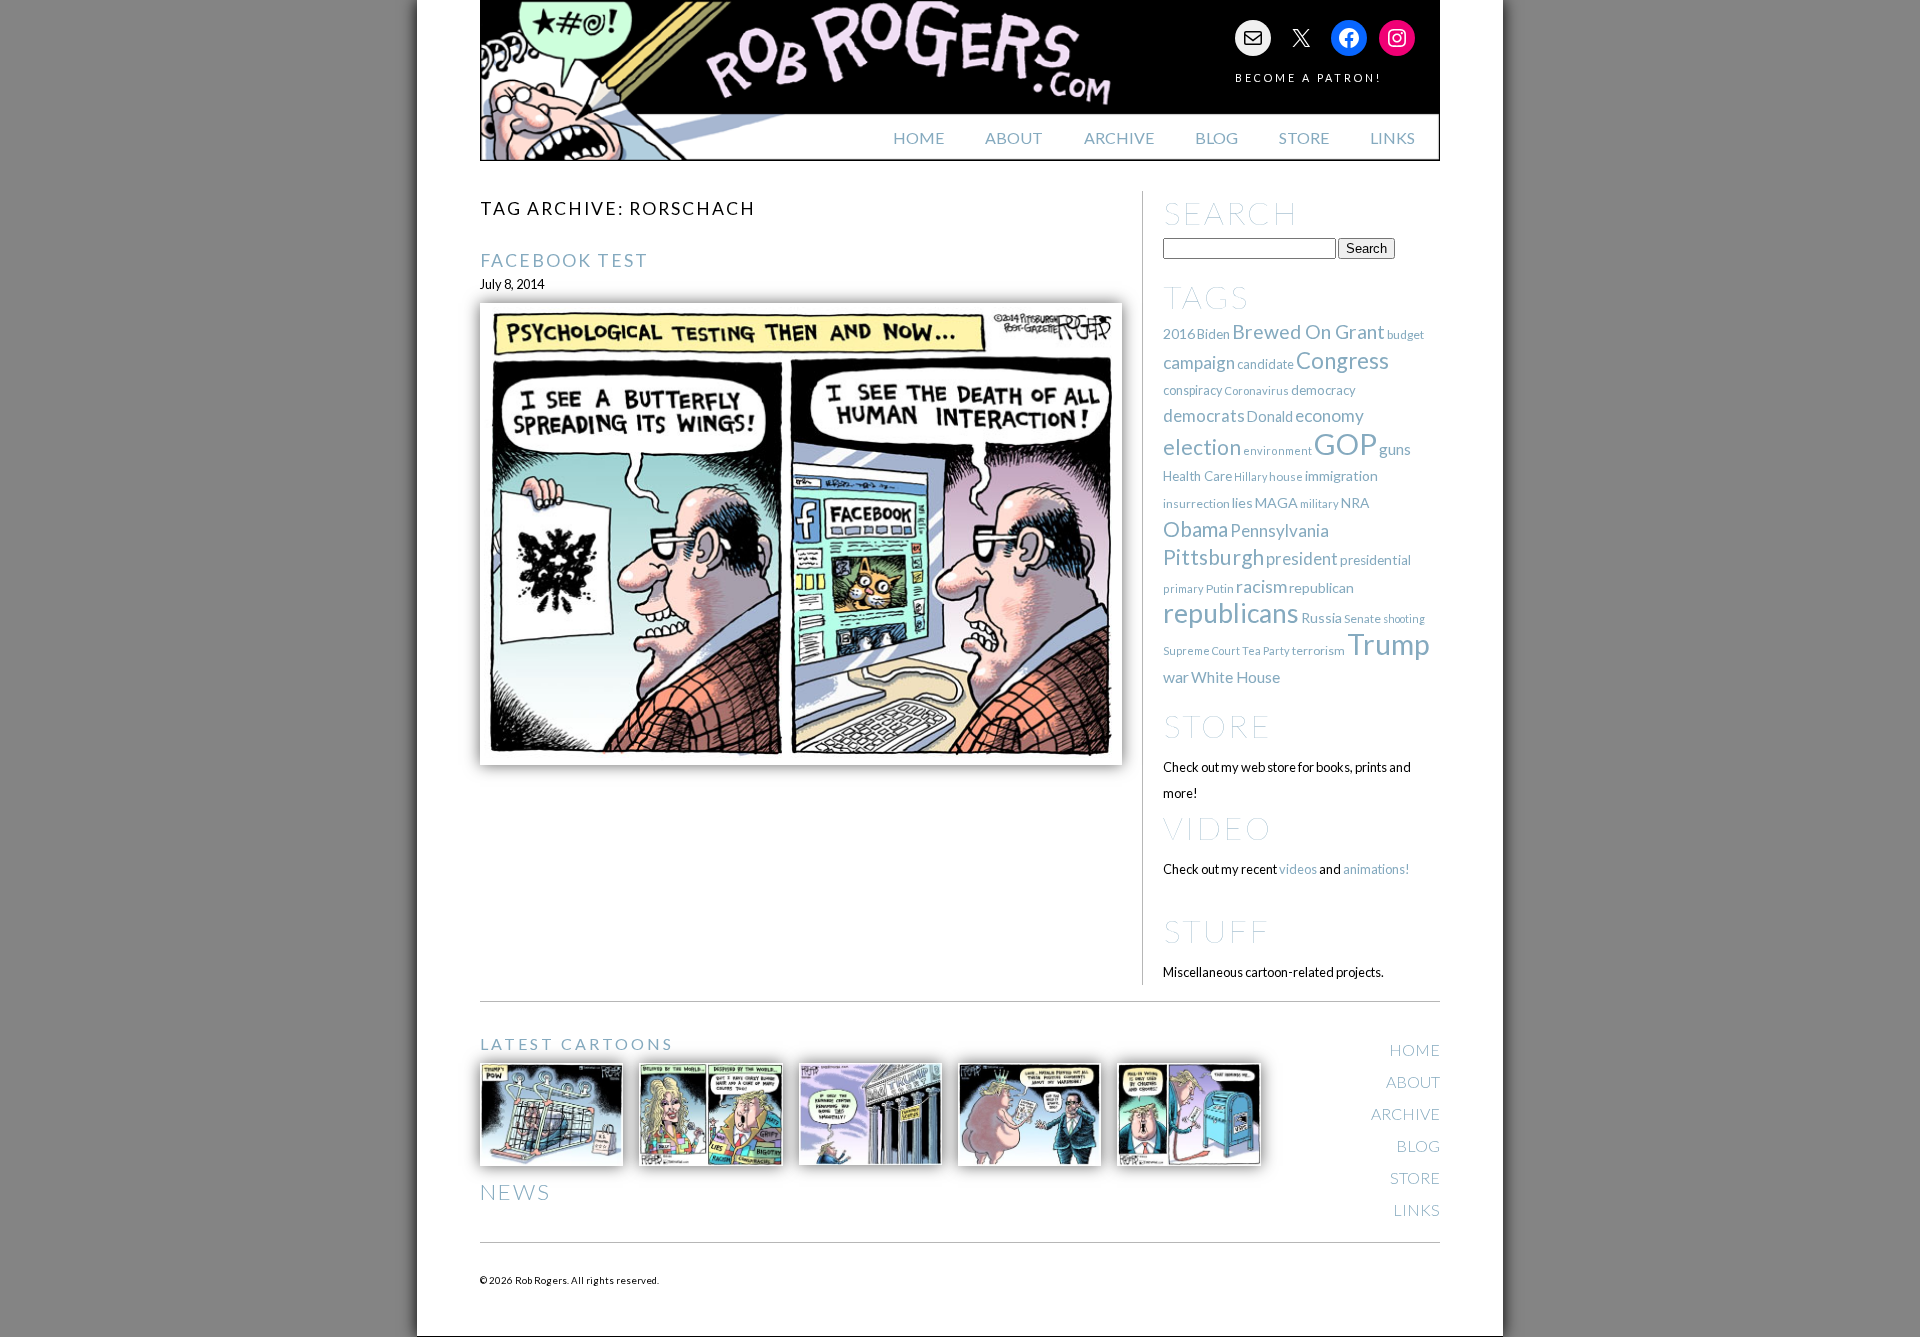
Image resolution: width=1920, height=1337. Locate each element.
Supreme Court (1201, 650)
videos (1298, 869)
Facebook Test (564, 260)
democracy (1323, 390)
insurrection (1196, 503)
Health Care (1197, 476)
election (1202, 446)
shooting (1404, 618)
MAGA (1276, 502)
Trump (1388, 644)
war (1176, 676)
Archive (1119, 137)
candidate (1265, 364)
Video (1217, 827)
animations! (1376, 869)
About (1014, 137)
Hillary (1250, 476)
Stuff (1216, 930)
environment (1277, 450)
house (1286, 476)
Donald (1270, 416)
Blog (1216, 137)
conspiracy (1192, 390)
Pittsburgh (1213, 557)
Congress (1342, 360)
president (1302, 559)
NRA (1355, 502)
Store (1304, 137)
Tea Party (1266, 650)
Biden (1213, 334)
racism (1261, 586)
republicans (1231, 613)
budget (1405, 334)
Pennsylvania (1279, 530)
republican (1321, 587)
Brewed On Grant (1308, 331)
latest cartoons (577, 1043)
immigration (1341, 475)
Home (918, 137)
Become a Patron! (1308, 77)
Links (1392, 137)
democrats (1204, 415)
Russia (1321, 617)
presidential (1375, 560)
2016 (1179, 333)
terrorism (1318, 650)
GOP (1345, 443)
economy (1329, 415)
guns (1395, 449)
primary (1183, 588)
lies (1242, 502)
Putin (1220, 588)
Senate (1362, 618)
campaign (1199, 362)
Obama (1195, 529)
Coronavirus (1256, 390)
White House (1235, 677)
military (1319, 503)
